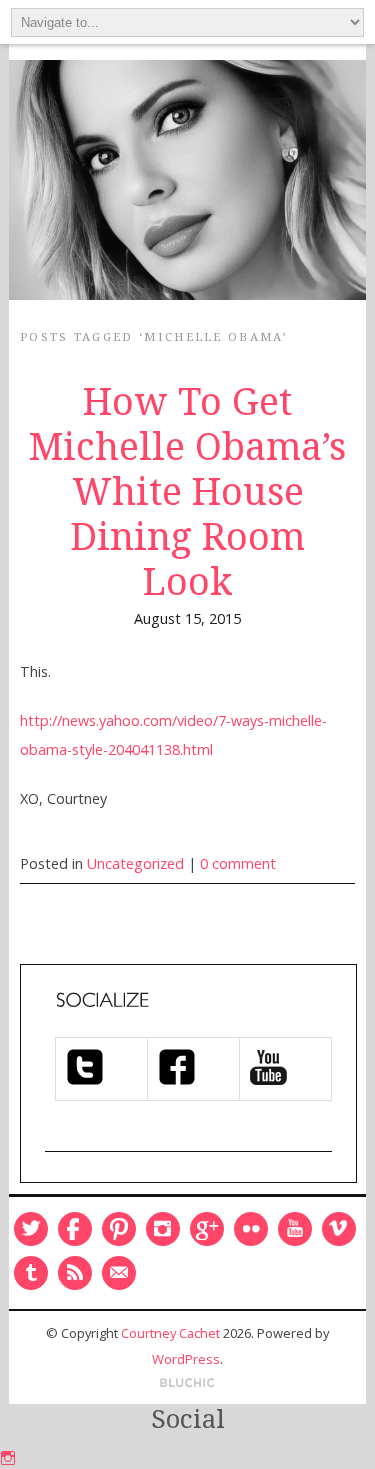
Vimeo (339, 1229)
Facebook (75, 1229)
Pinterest (119, 1229)
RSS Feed (75, 1273)
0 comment (238, 863)
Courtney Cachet (170, 1333)
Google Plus (207, 1229)
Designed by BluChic (187, 1383)
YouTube (295, 1229)
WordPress (186, 1359)
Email (119, 1273)
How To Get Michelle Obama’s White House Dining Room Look (187, 492)
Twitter (31, 1229)
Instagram (163, 1229)
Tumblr (31, 1273)
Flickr (251, 1229)
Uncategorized (135, 863)
